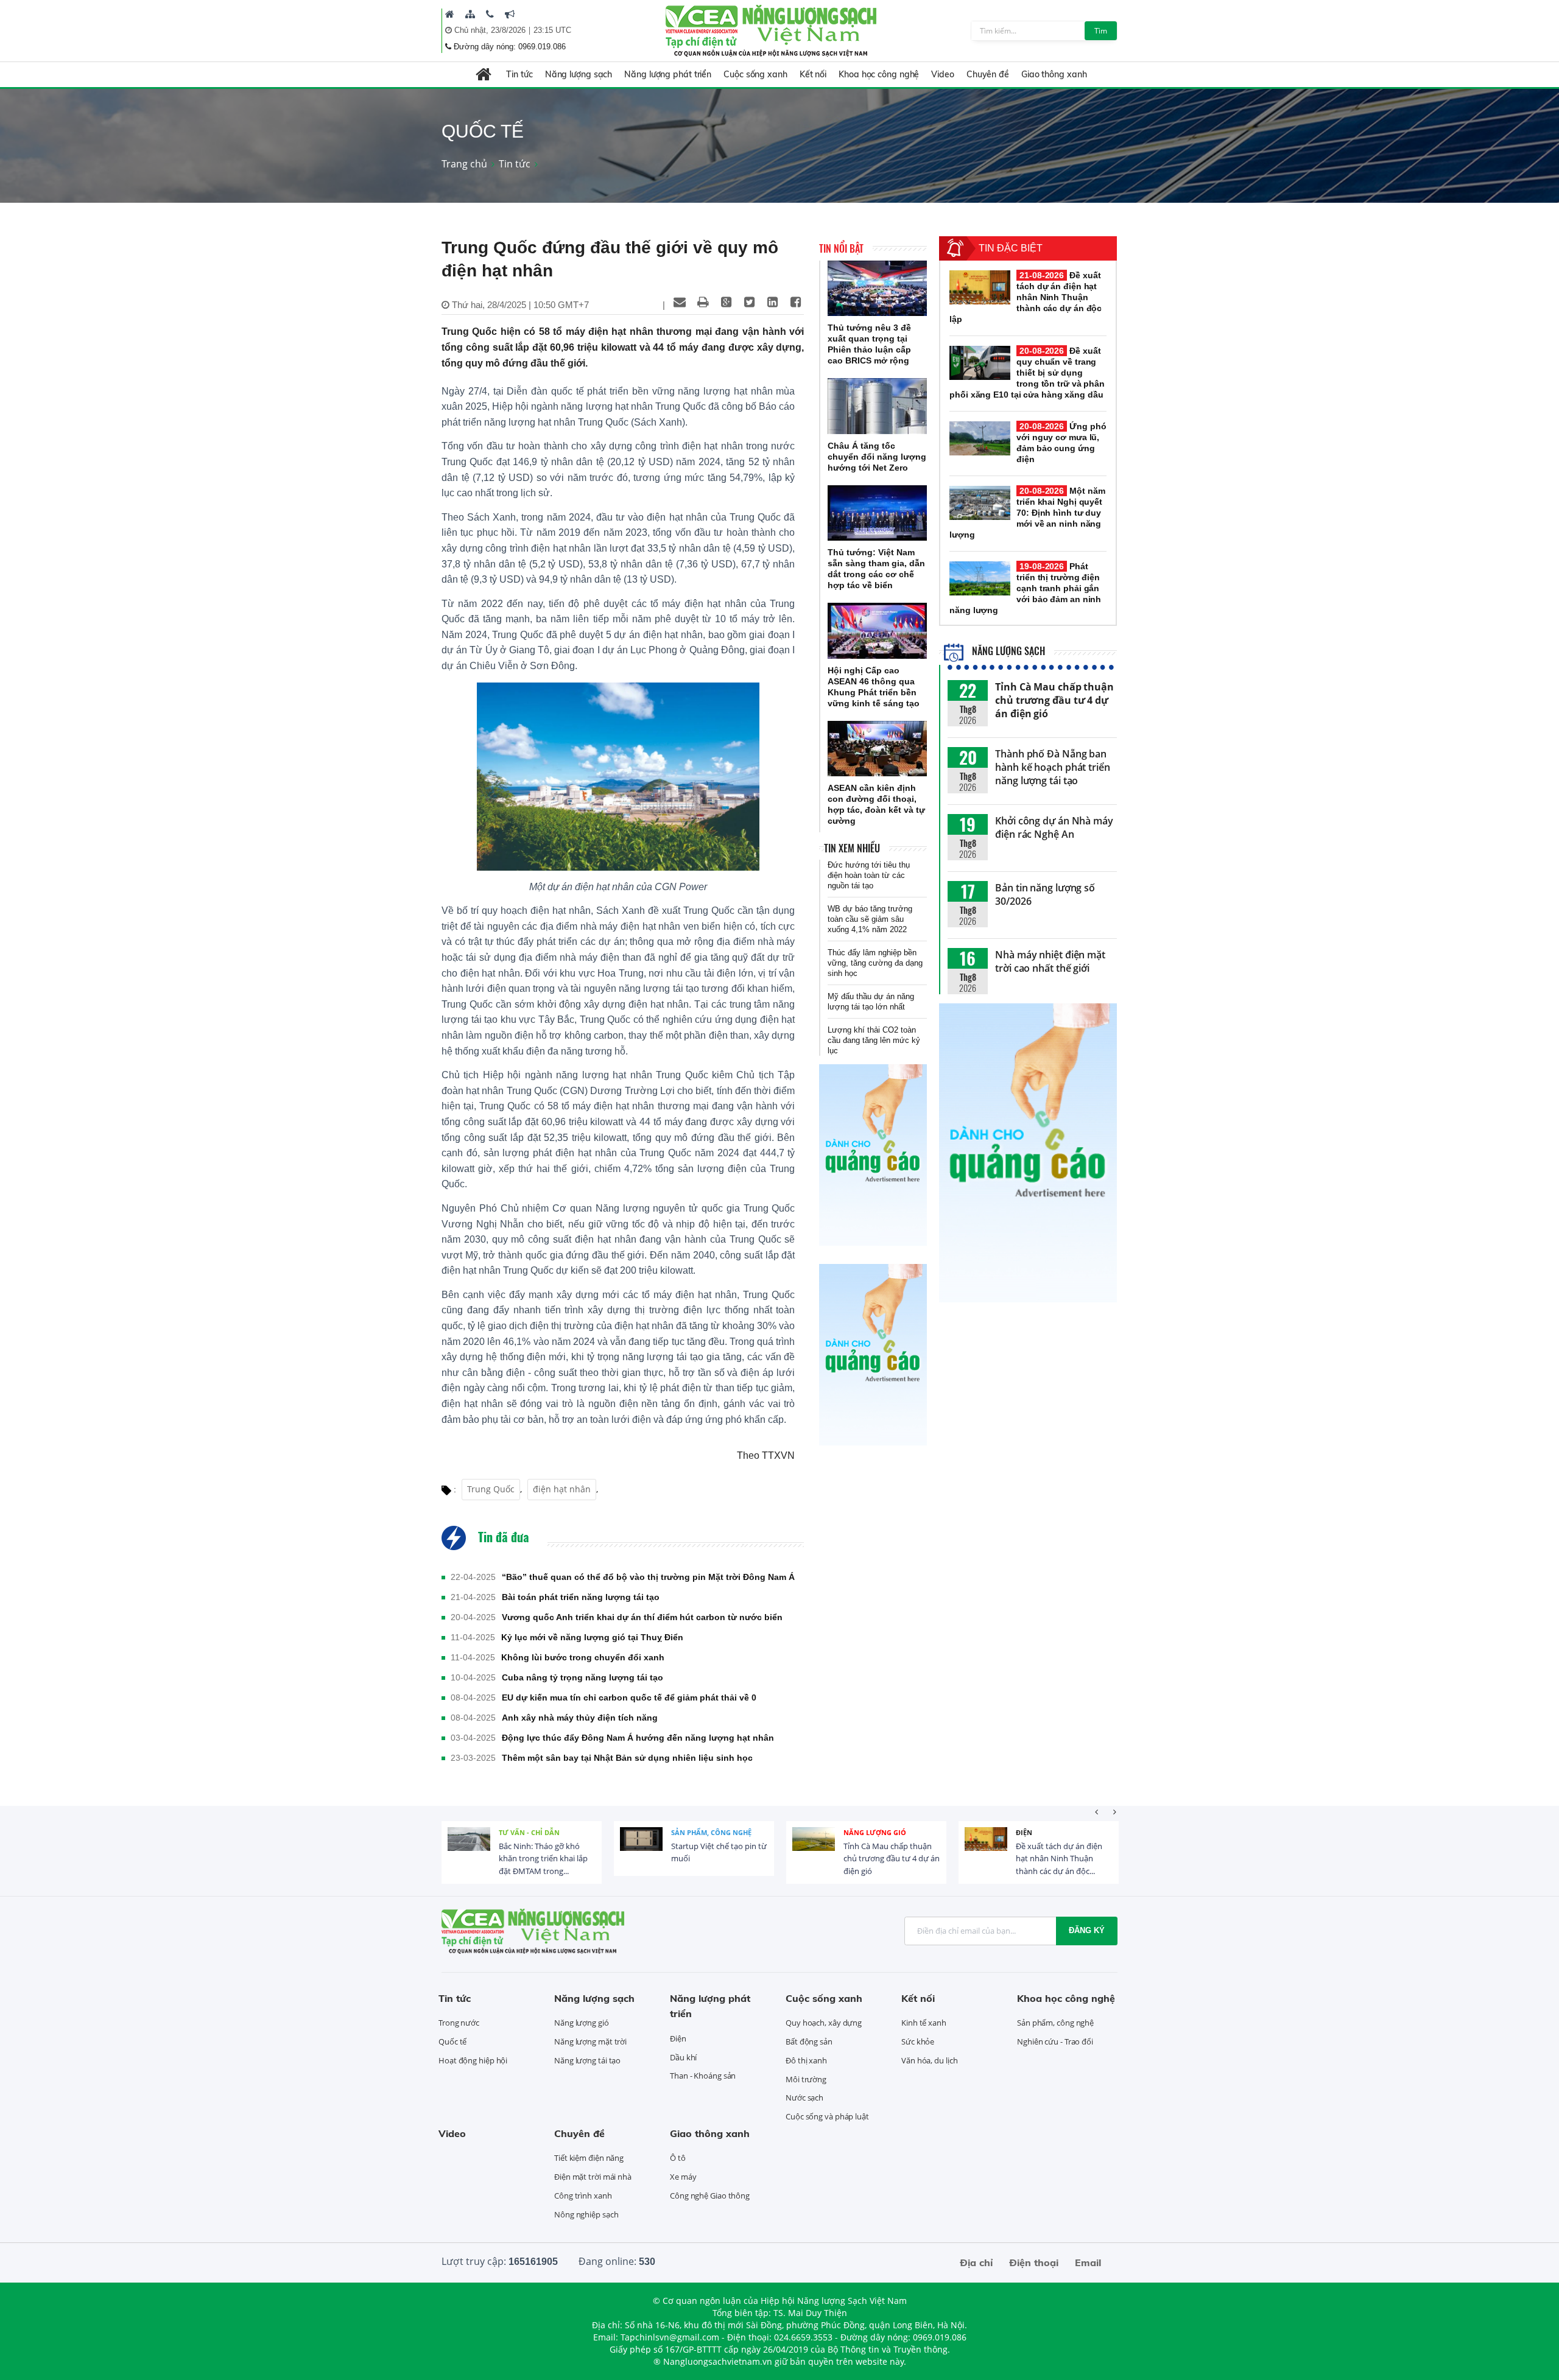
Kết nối (813, 74)
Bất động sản (809, 2041)
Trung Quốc (491, 1489)
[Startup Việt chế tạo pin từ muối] (641, 1848)
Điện (1024, 1832)
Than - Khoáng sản (703, 2076)
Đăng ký (1087, 1930)
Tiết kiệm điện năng (589, 2158)
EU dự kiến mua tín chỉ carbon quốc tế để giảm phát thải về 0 (629, 1697)
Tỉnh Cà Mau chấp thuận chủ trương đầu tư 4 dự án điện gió (1054, 700)
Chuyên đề (988, 74)
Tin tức (519, 74)
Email (1088, 2262)
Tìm (1101, 31)
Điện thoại (1034, 2262)
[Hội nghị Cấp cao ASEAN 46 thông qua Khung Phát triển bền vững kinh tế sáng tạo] (877, 631)
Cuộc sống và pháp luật (827, 2116)
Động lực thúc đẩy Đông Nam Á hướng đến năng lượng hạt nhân (638, 1738)
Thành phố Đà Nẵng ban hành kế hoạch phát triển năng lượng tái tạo (1053, 767)
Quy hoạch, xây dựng (824, 2023)
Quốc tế (452, 2041)
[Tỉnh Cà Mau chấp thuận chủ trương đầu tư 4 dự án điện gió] (814, 1848)
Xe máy (683, 2177)
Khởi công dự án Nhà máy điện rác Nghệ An (1054, 827)
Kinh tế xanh (924, 2023)
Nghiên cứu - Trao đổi (1055, 2041)
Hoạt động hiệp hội (473, 2060)
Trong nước (459, 2023)
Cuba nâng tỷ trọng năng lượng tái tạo (582, 1677)
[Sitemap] (470, 14)
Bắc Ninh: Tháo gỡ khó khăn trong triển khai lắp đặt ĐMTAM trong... (543, 1859)
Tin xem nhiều (852, 848)
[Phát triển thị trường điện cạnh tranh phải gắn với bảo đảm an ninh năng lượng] (980, 578)
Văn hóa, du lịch (929, 2060)
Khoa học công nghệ (879, 74)
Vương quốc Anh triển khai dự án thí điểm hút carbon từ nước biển (642, 1617)
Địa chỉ (976, 2262)
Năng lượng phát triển (668, 74)
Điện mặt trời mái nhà (593, 2177)
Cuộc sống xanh (755, 74)
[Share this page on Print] (703, 302)
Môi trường (806, 2079)
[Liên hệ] (490, 14)
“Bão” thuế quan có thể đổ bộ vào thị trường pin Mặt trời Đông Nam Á (648, 1577)
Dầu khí (683, 2057)
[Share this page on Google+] (726, 302)
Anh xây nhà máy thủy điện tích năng (580, 1718)
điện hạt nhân (562, 1489)
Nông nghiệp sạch (586, 2214)
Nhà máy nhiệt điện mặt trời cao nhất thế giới (1050, 961)
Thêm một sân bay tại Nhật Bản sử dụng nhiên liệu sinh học (627, 1758)
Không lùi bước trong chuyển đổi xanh (583, 1657)
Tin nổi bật (841, 248)
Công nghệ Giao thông (710, 2196)
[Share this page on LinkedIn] (772, 302)
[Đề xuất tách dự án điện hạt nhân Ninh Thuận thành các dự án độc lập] (980, 287)
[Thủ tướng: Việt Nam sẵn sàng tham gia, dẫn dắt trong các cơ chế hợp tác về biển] (877, 513)
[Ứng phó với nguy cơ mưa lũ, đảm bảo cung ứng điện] (980, 438)
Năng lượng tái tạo (587, 2060)
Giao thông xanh (1054, 74)
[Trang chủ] (450, 14)
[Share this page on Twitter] (749, 302)
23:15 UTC (552, 30)
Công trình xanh (583, 2196)
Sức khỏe (918, 2041)
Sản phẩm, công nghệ (711, 1832)
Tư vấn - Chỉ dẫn (529, 1832)
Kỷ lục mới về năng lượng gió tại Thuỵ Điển (592, 1637)
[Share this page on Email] (680, 302)
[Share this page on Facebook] (795, 302)
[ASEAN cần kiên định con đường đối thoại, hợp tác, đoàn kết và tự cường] (877, 749)
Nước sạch (804, 2097)
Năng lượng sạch (579, 74)
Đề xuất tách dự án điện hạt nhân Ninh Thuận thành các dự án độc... (1059, 1859)
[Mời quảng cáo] (510, 14)
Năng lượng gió (875, 1832)
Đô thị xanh (806, 2060)
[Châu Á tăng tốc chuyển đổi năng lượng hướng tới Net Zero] (877, 406)
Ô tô (678, 2158)
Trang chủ (464, 164)
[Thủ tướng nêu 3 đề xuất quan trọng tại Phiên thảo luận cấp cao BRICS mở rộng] (877, 289)
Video (943, 74)
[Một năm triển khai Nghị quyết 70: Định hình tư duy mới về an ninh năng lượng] (980, 503)
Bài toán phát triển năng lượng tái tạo (581, 1597)
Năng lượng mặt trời (590, 2041)
